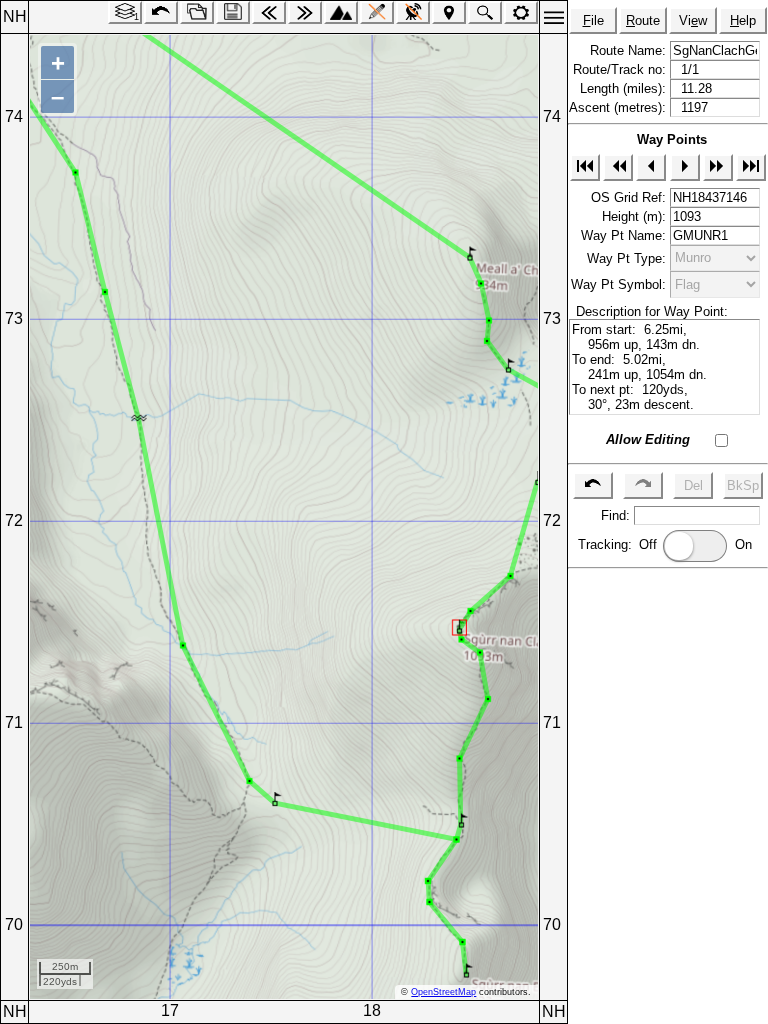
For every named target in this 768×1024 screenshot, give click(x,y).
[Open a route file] (197, 12)
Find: (617, 515)
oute (643, 20)
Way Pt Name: (625, 235)
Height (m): (636, 216)
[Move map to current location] (449, 12)
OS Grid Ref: (630, 197)
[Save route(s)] (233, 12)
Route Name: (630, 50)
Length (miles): (625, 88)
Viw (693, 20)
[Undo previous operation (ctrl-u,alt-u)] (161, 12)
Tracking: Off (619, 544)
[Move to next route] (305, 12)
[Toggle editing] (377, 12)
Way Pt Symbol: (620, 284)
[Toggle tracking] (413, 12)
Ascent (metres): (619, 107)
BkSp (743, 485)
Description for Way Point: (648, 311)
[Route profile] (341, 12)
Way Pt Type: (628, 257)
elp (743, 20)
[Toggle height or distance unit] (521, 12)
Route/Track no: (621, 69)
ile (593, 20)
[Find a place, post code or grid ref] (485, 12)
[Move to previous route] (269, 12)
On (747, 544)
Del (693, 485)
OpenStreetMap (443, 992)
